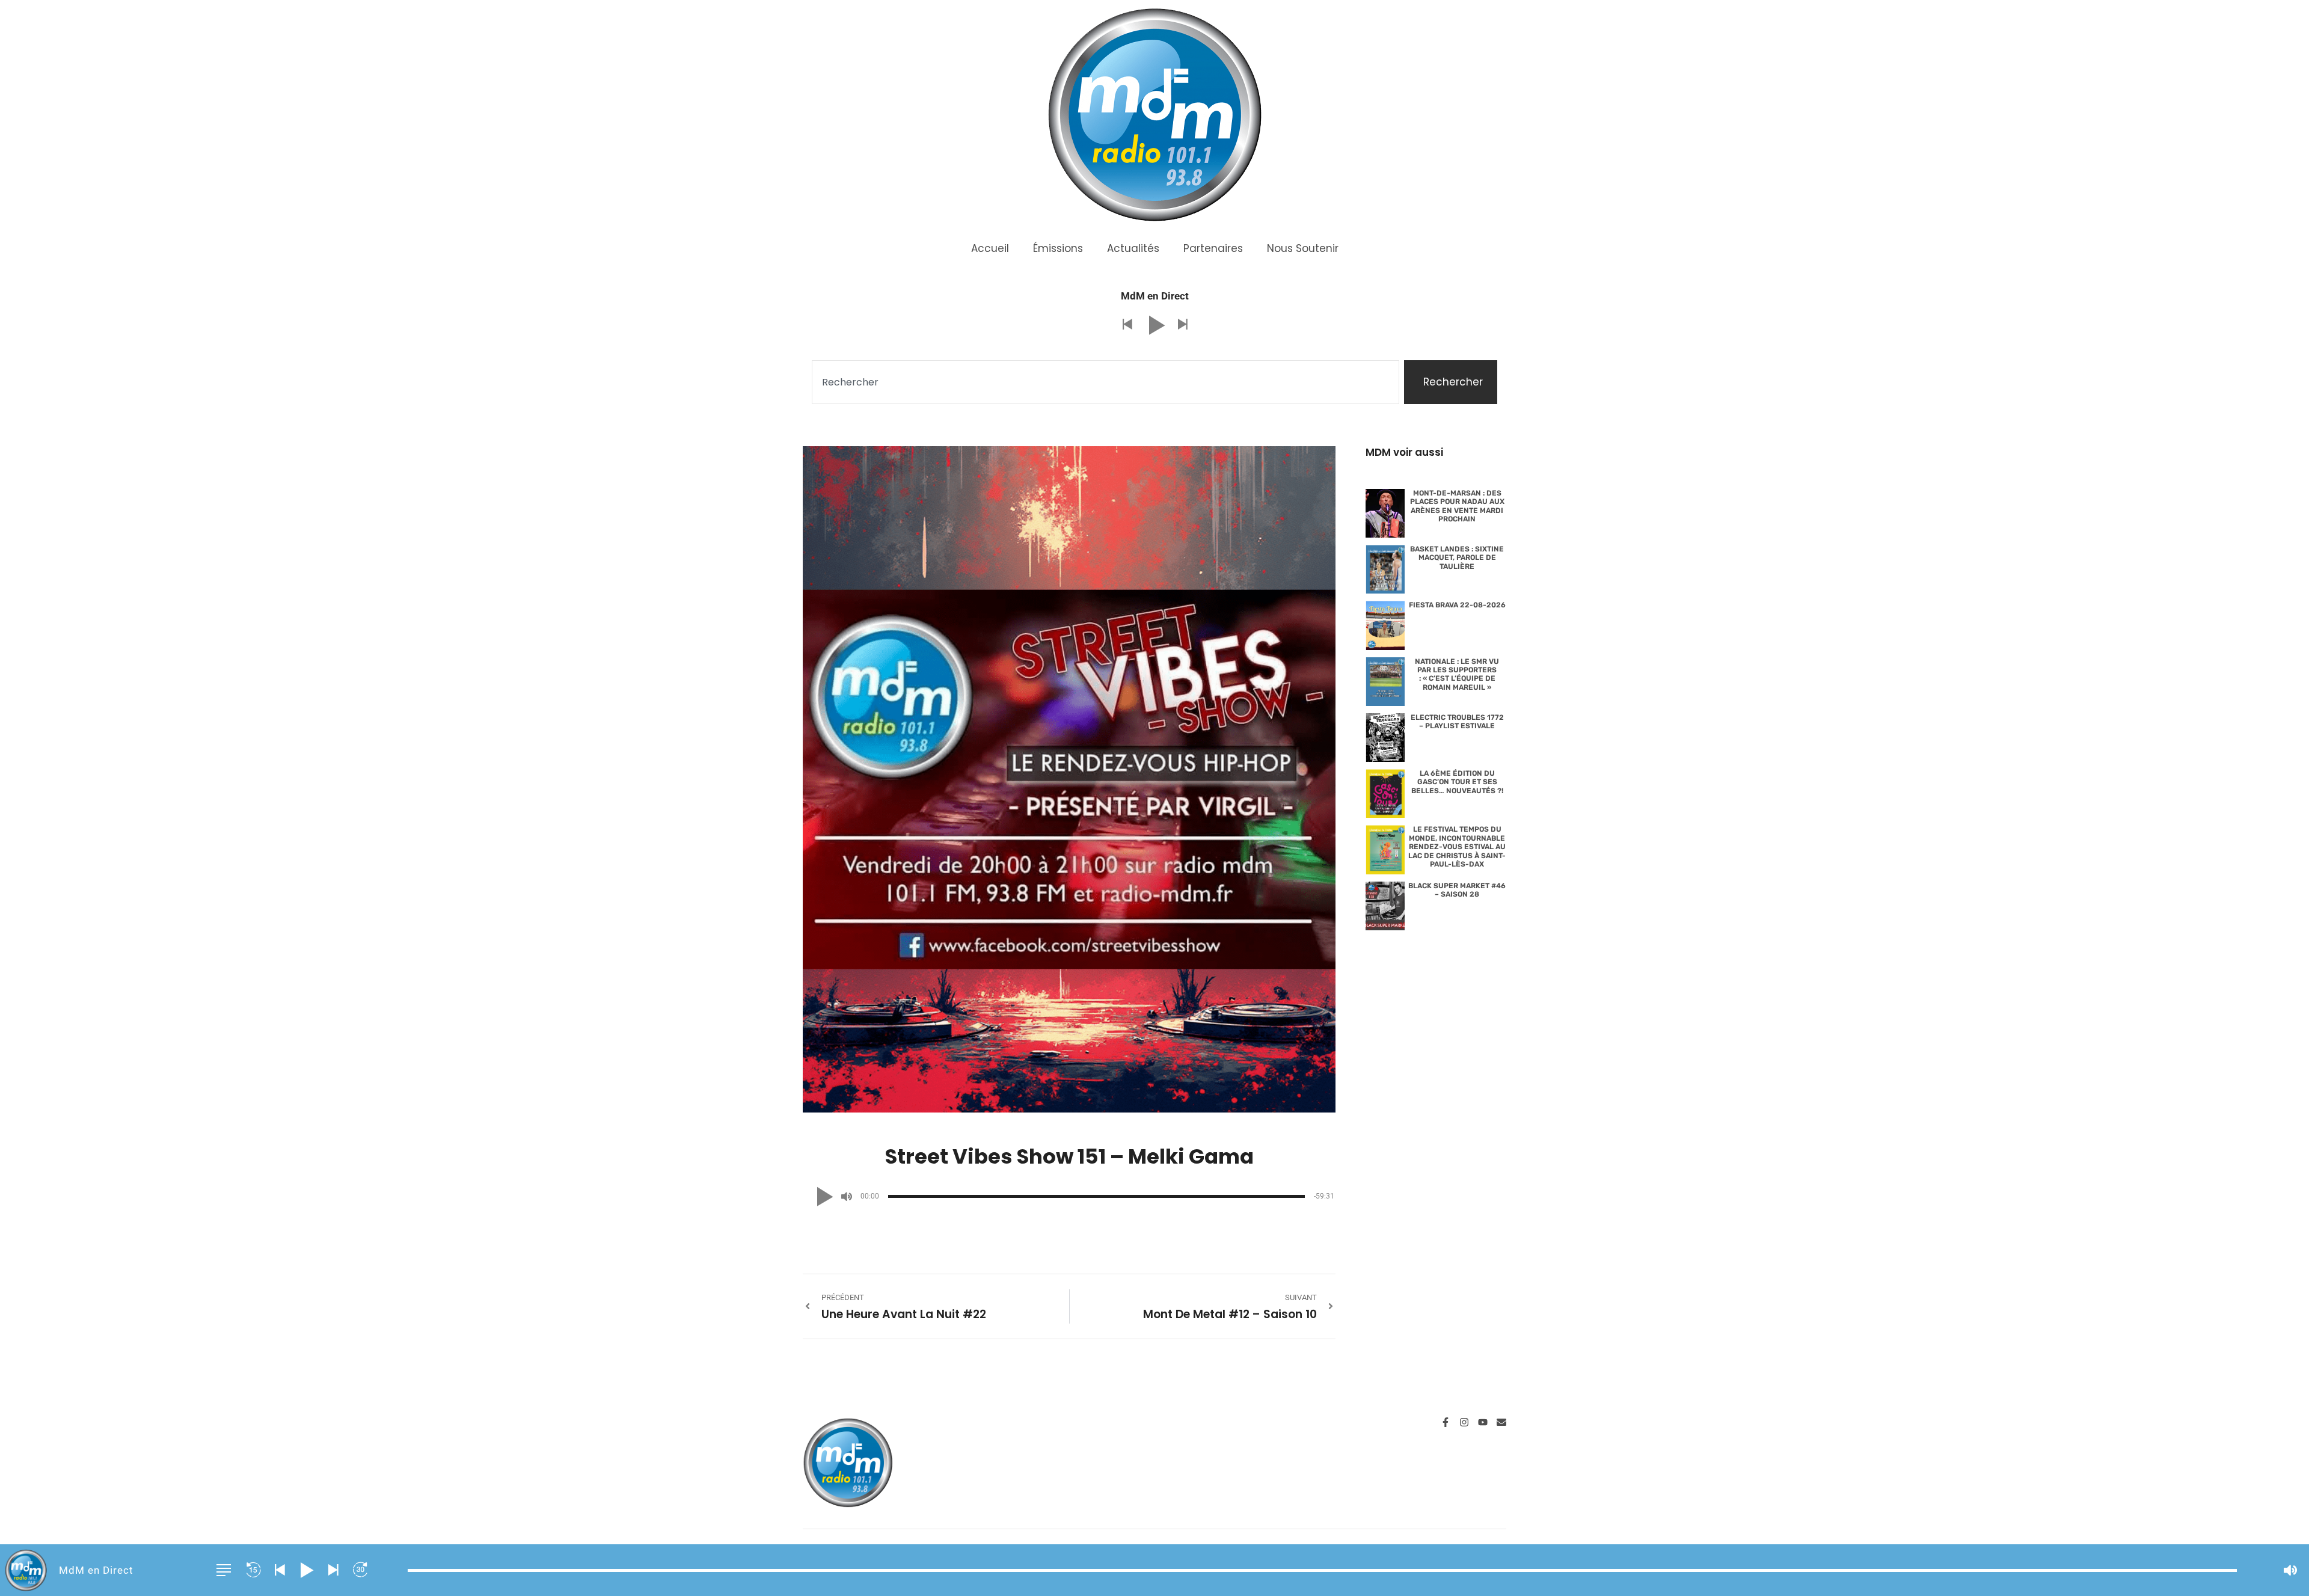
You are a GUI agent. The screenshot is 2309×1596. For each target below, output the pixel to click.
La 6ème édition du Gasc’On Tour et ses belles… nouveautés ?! (1457, 782)
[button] (1127, 325)
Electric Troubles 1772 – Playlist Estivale (1457, 722)
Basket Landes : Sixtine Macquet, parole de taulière (1457, 558)
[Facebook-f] (1446, 1422)
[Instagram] (1464, 1422)
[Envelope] (1501, 1422)
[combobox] (1105, 382)
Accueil (990, 248)
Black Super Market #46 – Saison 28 (1457, 890)
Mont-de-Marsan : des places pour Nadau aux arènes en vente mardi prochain (1457, 506)
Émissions (1058, 248)
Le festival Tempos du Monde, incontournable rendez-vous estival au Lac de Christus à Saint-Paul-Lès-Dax (1457, 847)
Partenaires (1213, 248)
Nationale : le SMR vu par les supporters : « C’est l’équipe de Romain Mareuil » (1457, 674)
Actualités (1133, 248)
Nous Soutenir (1303, 248)
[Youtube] (1483, 1422)
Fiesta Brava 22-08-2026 (1457, 605)
